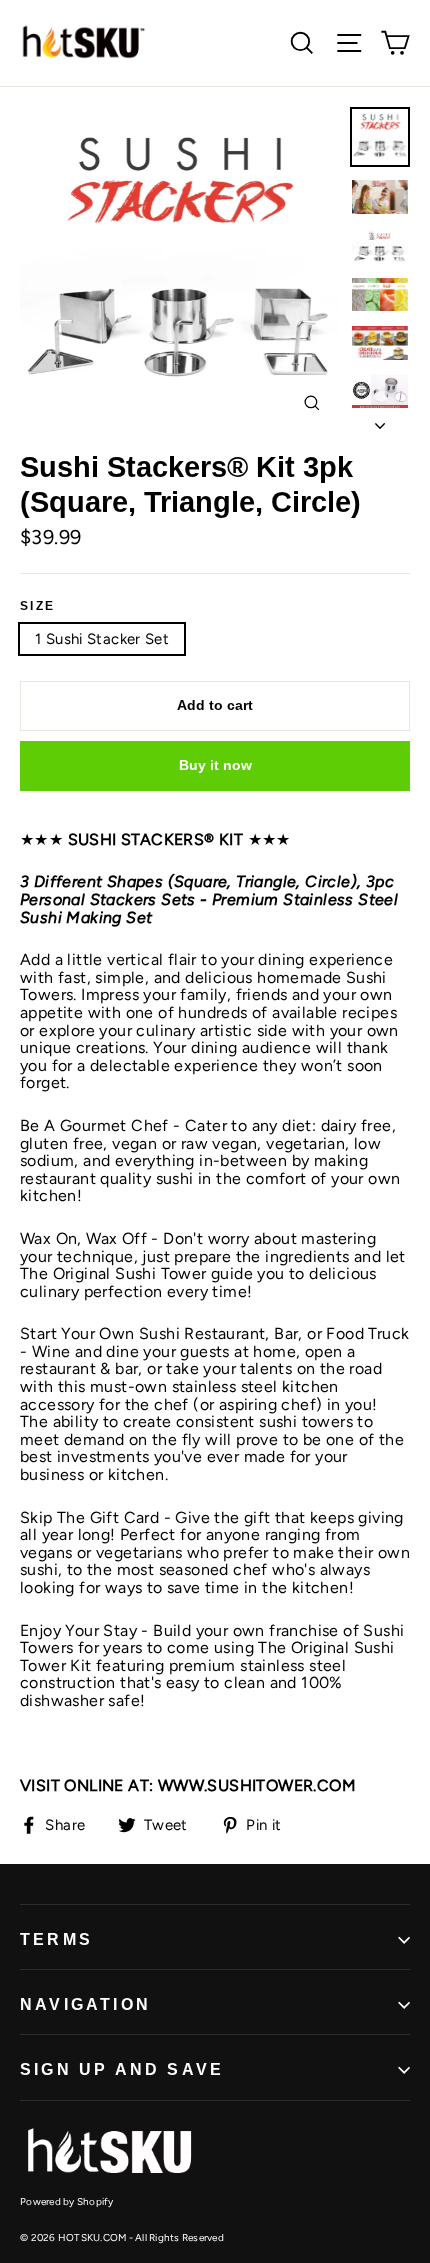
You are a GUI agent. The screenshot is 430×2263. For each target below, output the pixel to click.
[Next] (380, 420)
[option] (179, 268)
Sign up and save (122, 2069)
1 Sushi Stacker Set (102, 639)
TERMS (56, 1939)
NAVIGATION (85, 2004)
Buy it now (215, 765)
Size (38, 606)
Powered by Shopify (67, 2201)
